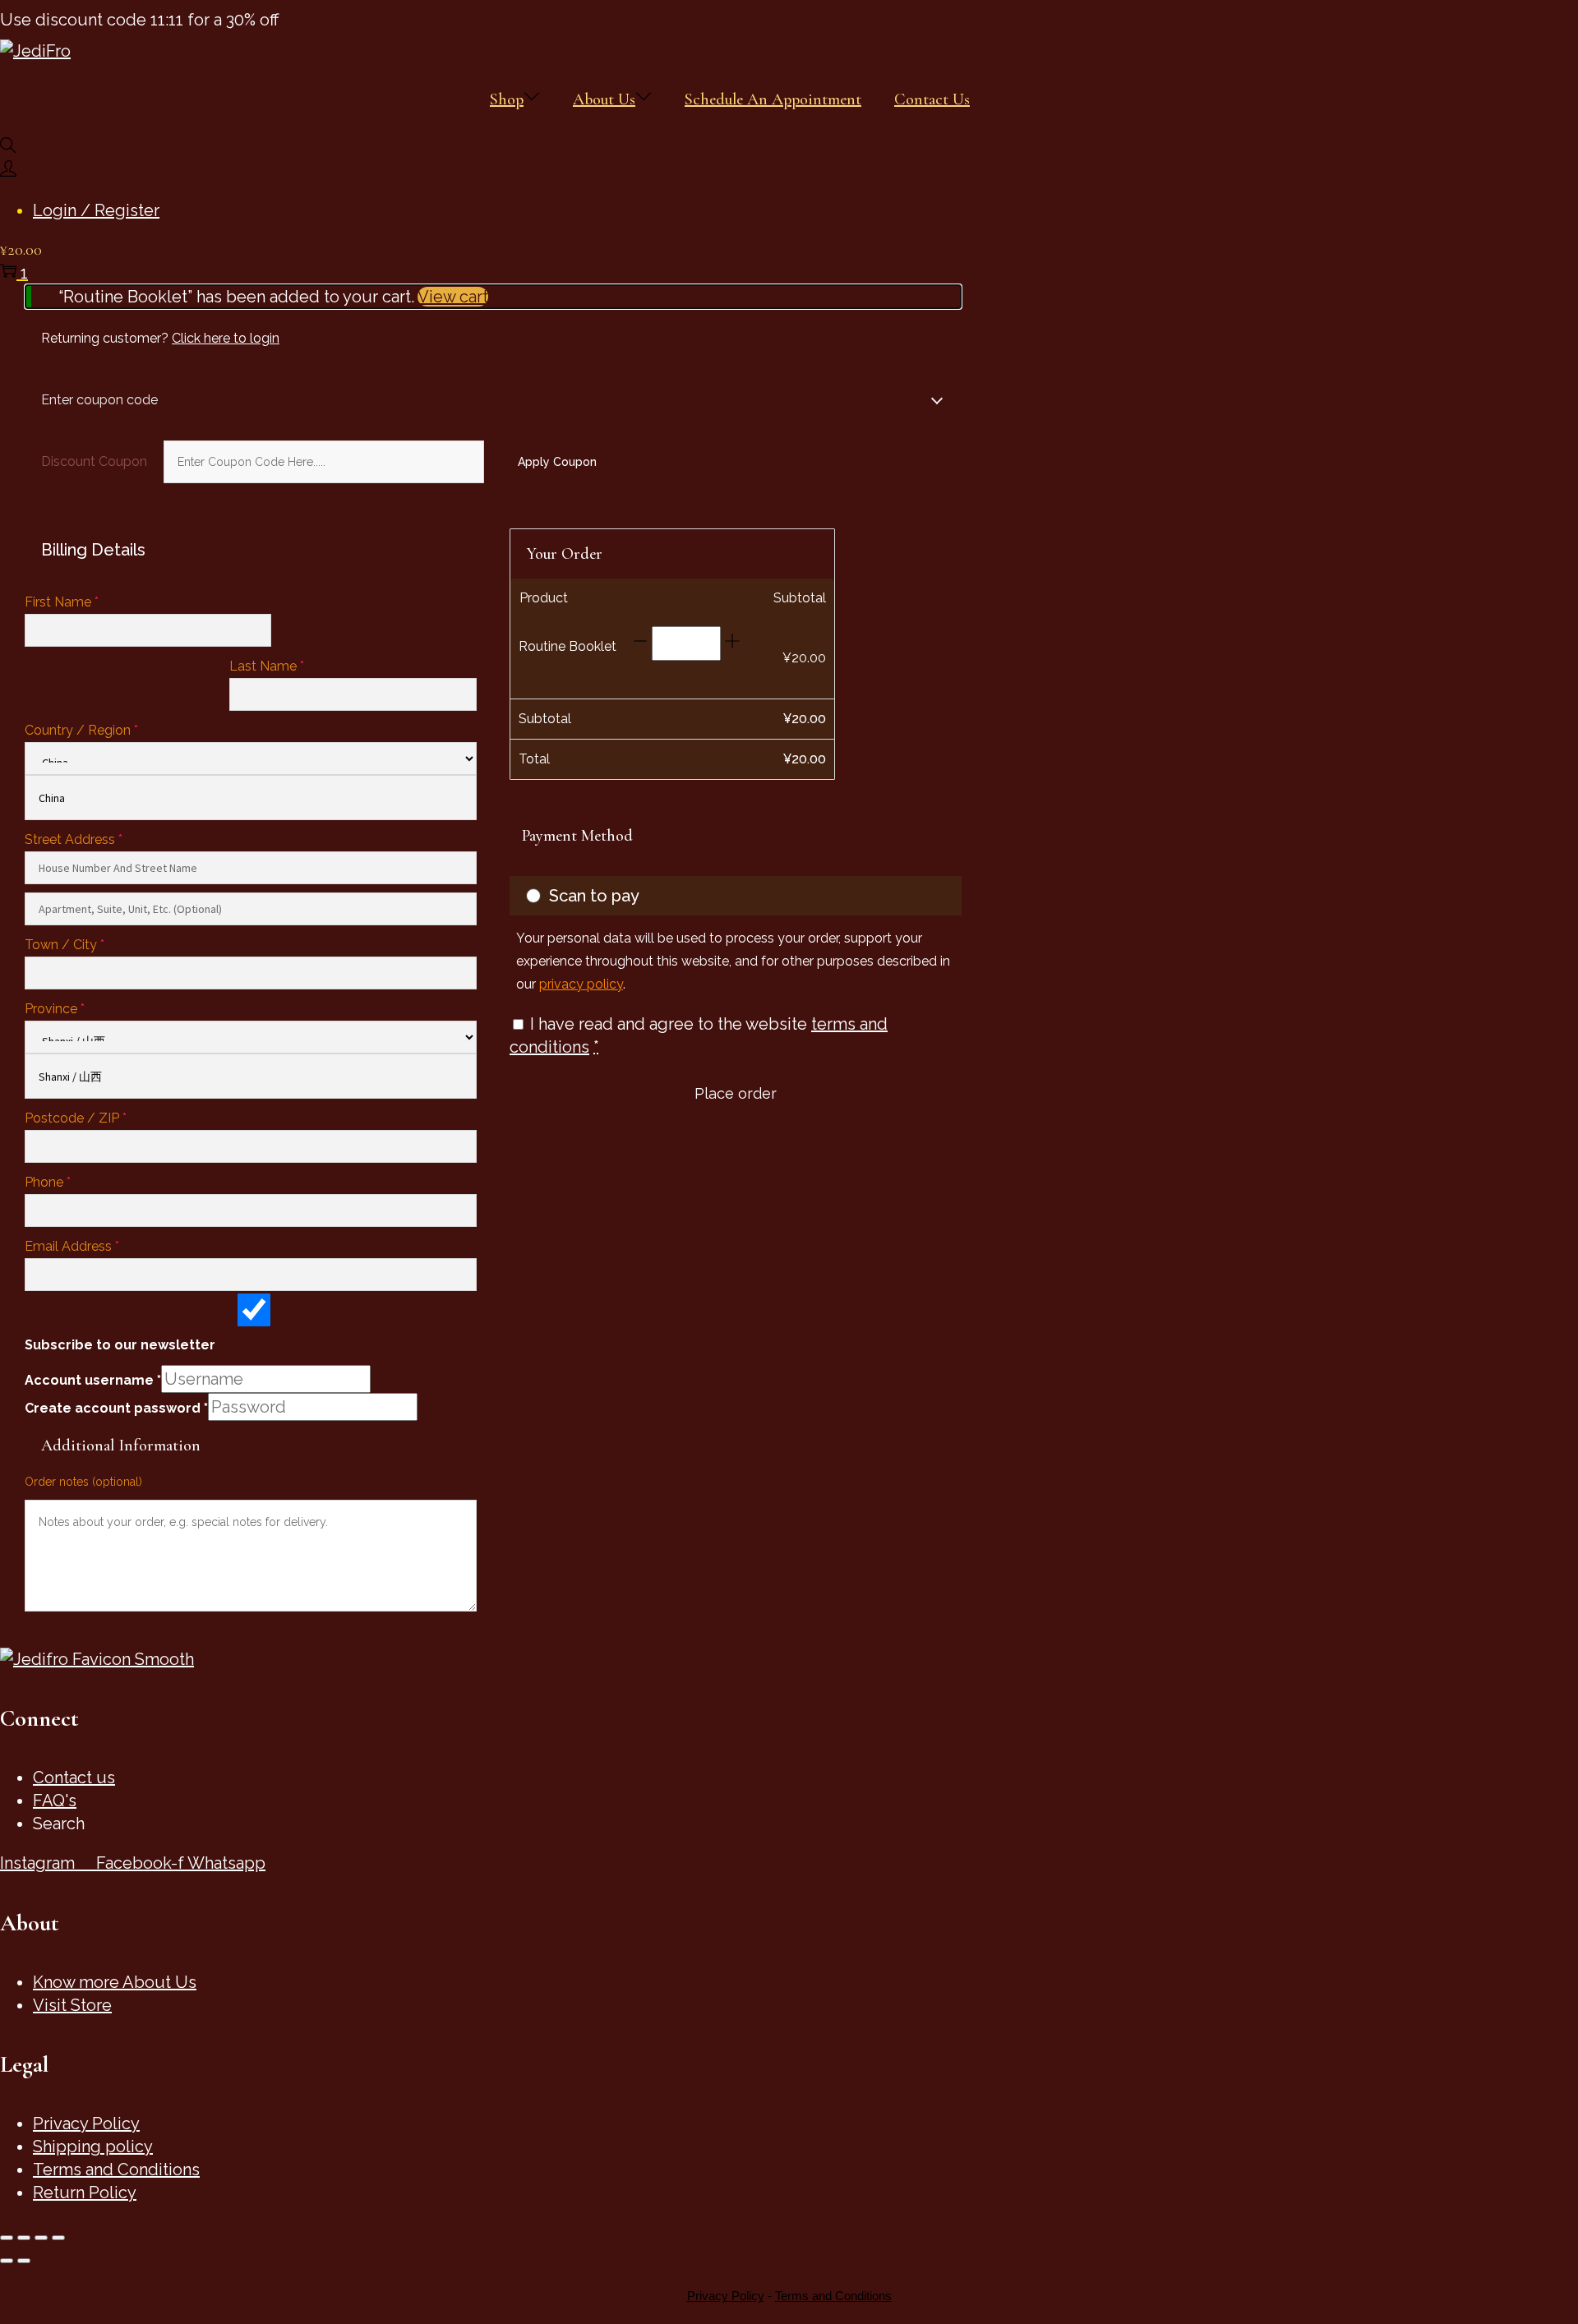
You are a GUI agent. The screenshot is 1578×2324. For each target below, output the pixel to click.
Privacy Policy (726, 2296)
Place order (736, 1093)
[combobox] (251, 798)
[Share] (41, 2238)
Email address (72, 1246)
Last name (267, 666)
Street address (74, 839)
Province (55, 1009)
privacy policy (581, 984)
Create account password (116, 1408)
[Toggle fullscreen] (24, 2238)
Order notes (83, 1482)
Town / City (65, 945)
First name (62, 602)
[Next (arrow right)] (24, 2261)
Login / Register (96, 210)
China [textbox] (52, 798)
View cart (453, 297)
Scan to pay (594, 896)
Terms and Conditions (833, 2296)
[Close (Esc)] (58, 2238)
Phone (48, 1182)
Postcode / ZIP (76, 1118)
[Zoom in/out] (7, 2238)
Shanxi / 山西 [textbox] (70, 1077)
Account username (93, 1380)
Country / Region (81, 730)
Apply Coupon (557, 462)
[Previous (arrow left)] (7, 2261)
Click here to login (226, 338)
